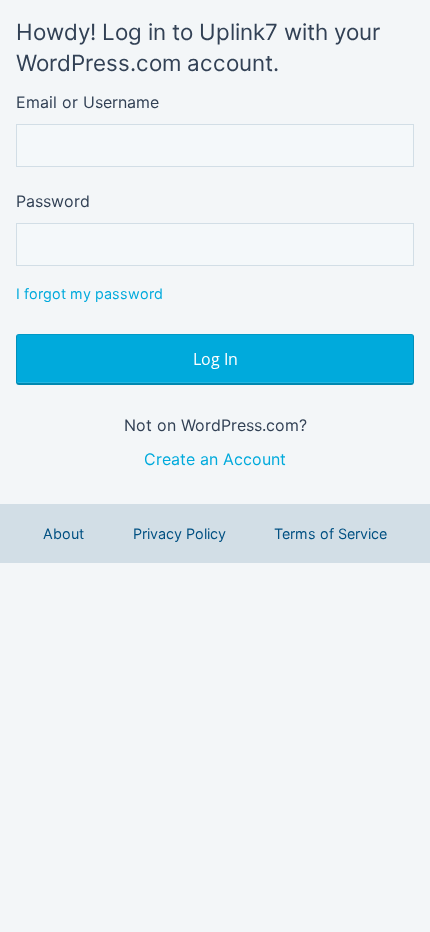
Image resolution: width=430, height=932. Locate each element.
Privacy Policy (179, 533)
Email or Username (87, 102)
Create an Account (215, 459)
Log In (215, 359)
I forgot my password (89, 293)
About (63, 533)
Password (53, 201)
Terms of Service (330, 533)
